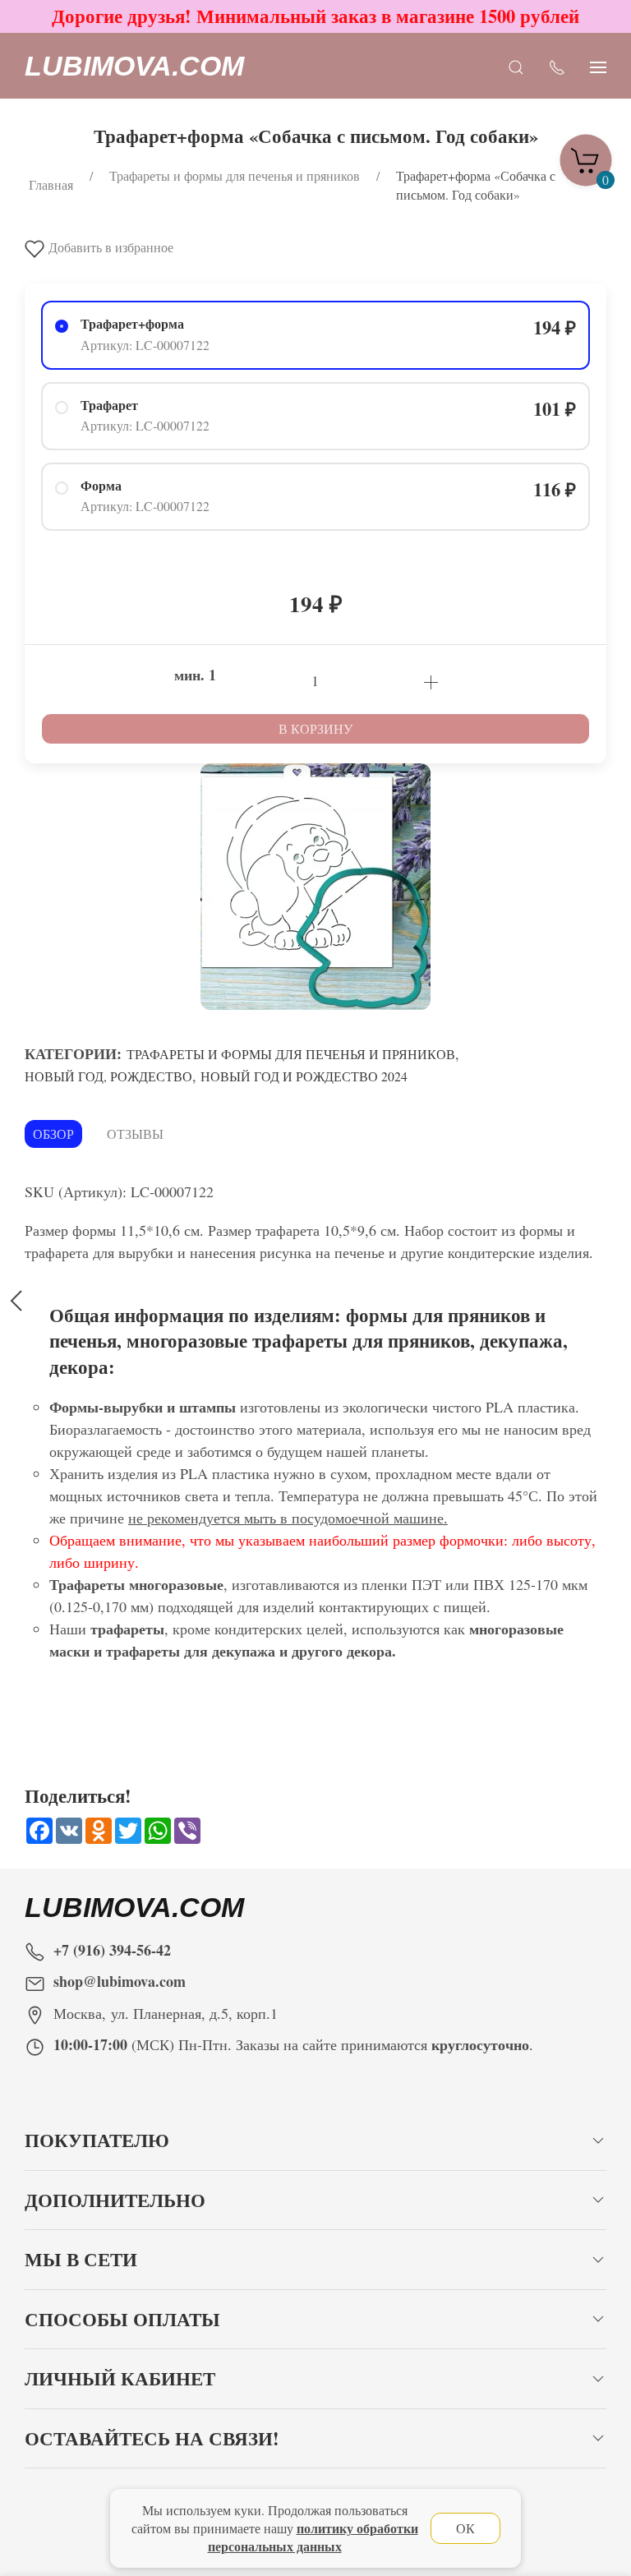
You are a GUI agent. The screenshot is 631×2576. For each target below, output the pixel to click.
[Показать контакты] (557, 66)
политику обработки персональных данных (313, 2537)
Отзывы (135, 1134)
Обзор (53, 1134)
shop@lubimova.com (120, 1981)
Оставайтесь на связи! (152, 2438)
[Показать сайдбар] (598, 66)
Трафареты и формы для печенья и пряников (291, 1054)
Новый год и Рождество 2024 (304, 1076)
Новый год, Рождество (108, 1076)
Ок (465, 2528)
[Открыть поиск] (516, 66)
